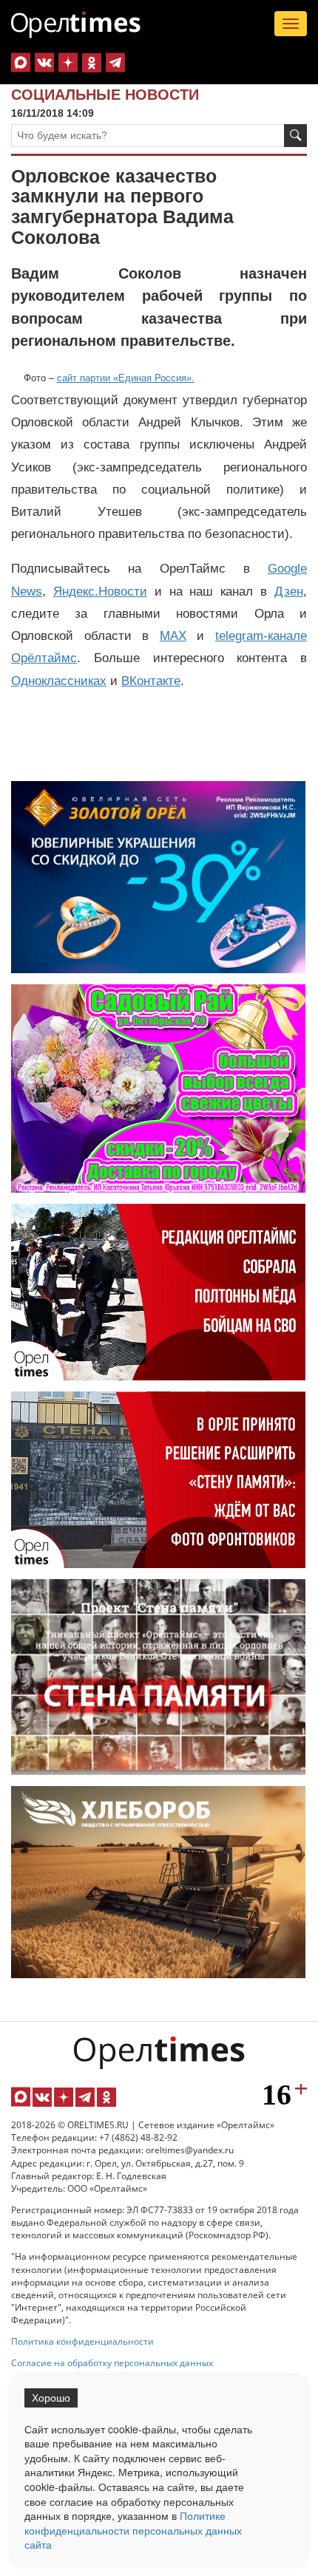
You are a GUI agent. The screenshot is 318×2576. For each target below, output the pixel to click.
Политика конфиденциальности (82, 2341)
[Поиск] (295, 136)
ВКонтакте (151, 681)
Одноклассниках (59, 681)
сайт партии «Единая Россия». (126, 378)
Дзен (289, 592)
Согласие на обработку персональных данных (112, 2363)
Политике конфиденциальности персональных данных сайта (133, 2530)
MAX (173, 636)
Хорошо (51, 2398)
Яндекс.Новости (100, 592)
